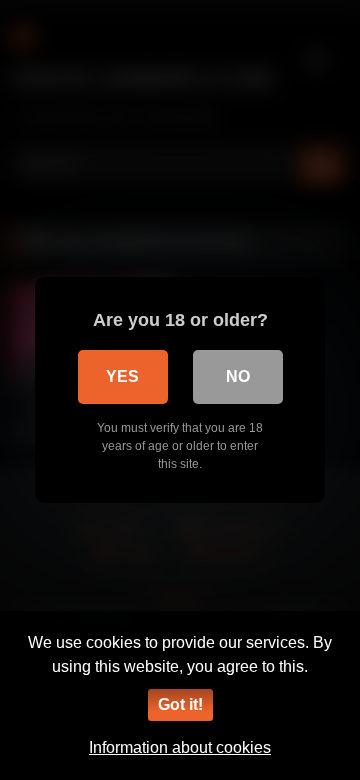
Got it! (180, 704)
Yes (122, 376)
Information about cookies (180, 747)
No (238, 376)
